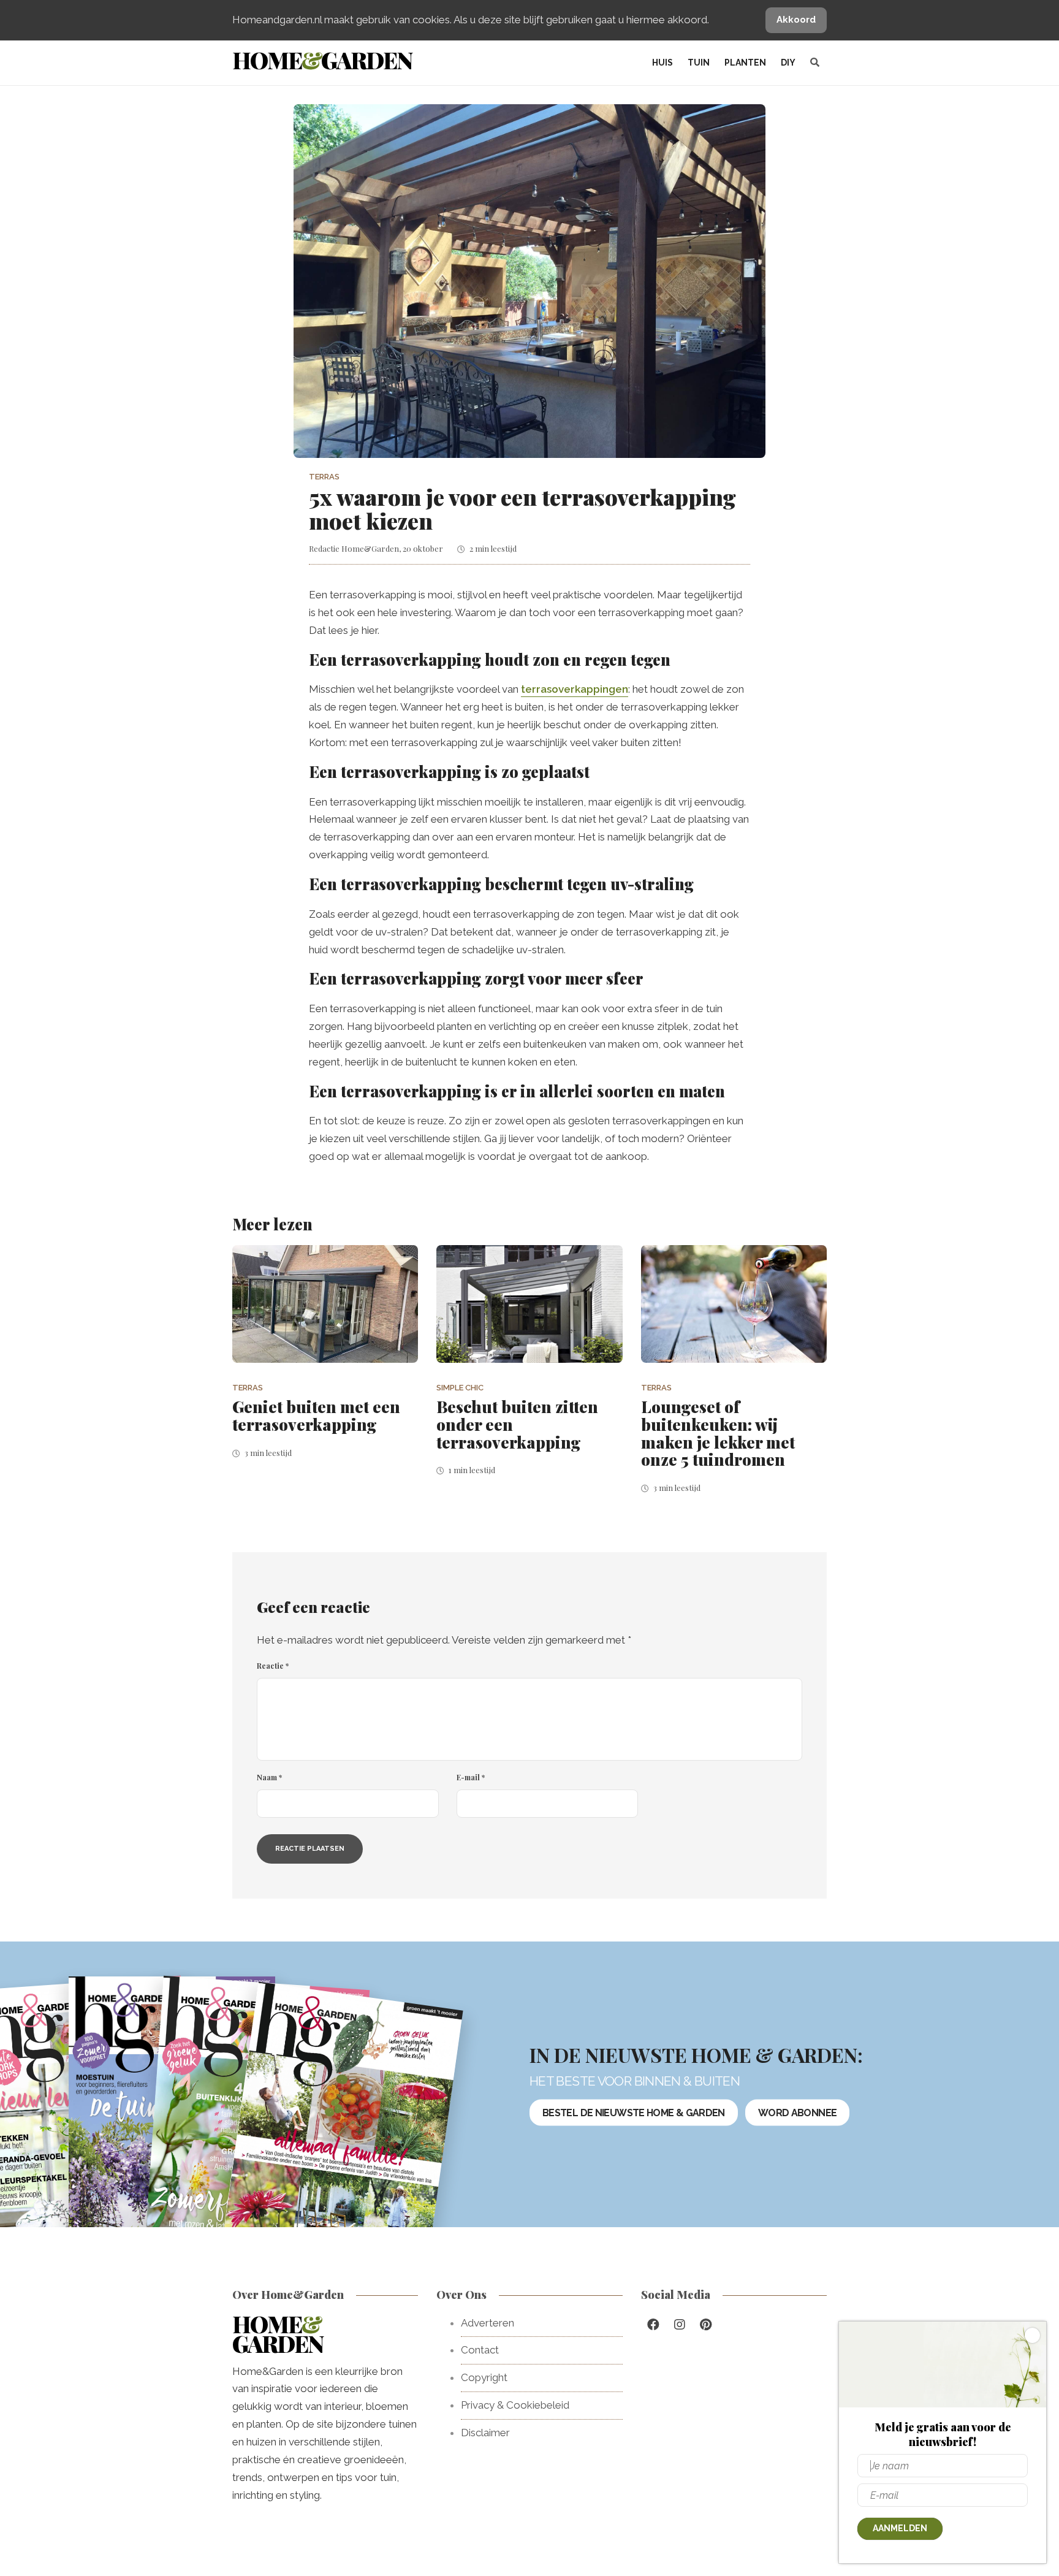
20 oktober (423, 548)
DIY (788, 63)
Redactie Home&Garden (354, 548)
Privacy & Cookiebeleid (515, 2405)
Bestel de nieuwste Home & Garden (634, 2112)
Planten (745, 63)
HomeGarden (322, 60)
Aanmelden (900, 2528)
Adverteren (488, 2323)
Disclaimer (485, 2433)
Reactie (273, 1666)
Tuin (699, 63)
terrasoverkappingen (575, 689)
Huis (662, 63)
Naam (269, 1777)
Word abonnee (797, 2112)
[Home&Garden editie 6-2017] (341, 2132)
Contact (480, 2350)
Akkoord (796, 20)
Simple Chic (460, 1388)
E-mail (471, 1777)
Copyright (484, 2377)
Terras (324, 477)
